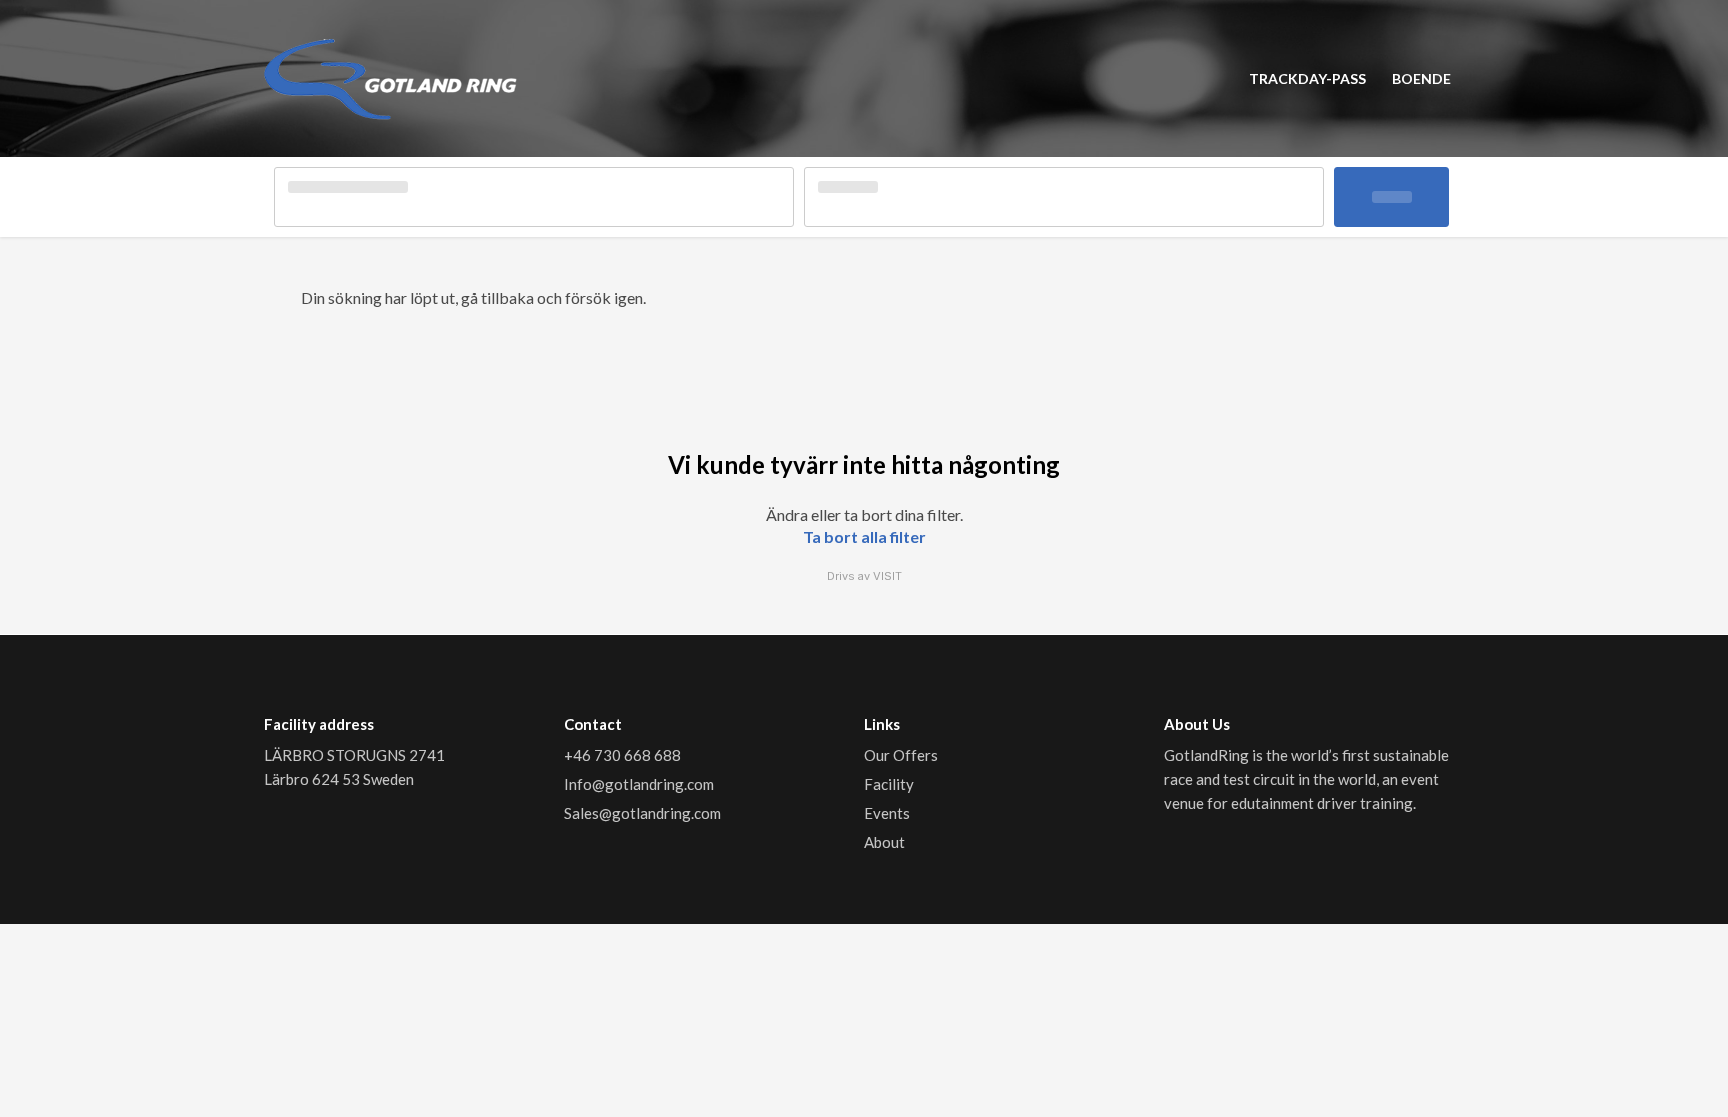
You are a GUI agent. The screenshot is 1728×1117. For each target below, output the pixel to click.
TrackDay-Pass (1307, 78)
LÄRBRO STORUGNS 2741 (356, 755)
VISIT (887, 576)
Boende (1421, 78)
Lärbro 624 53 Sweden (339, 779)
